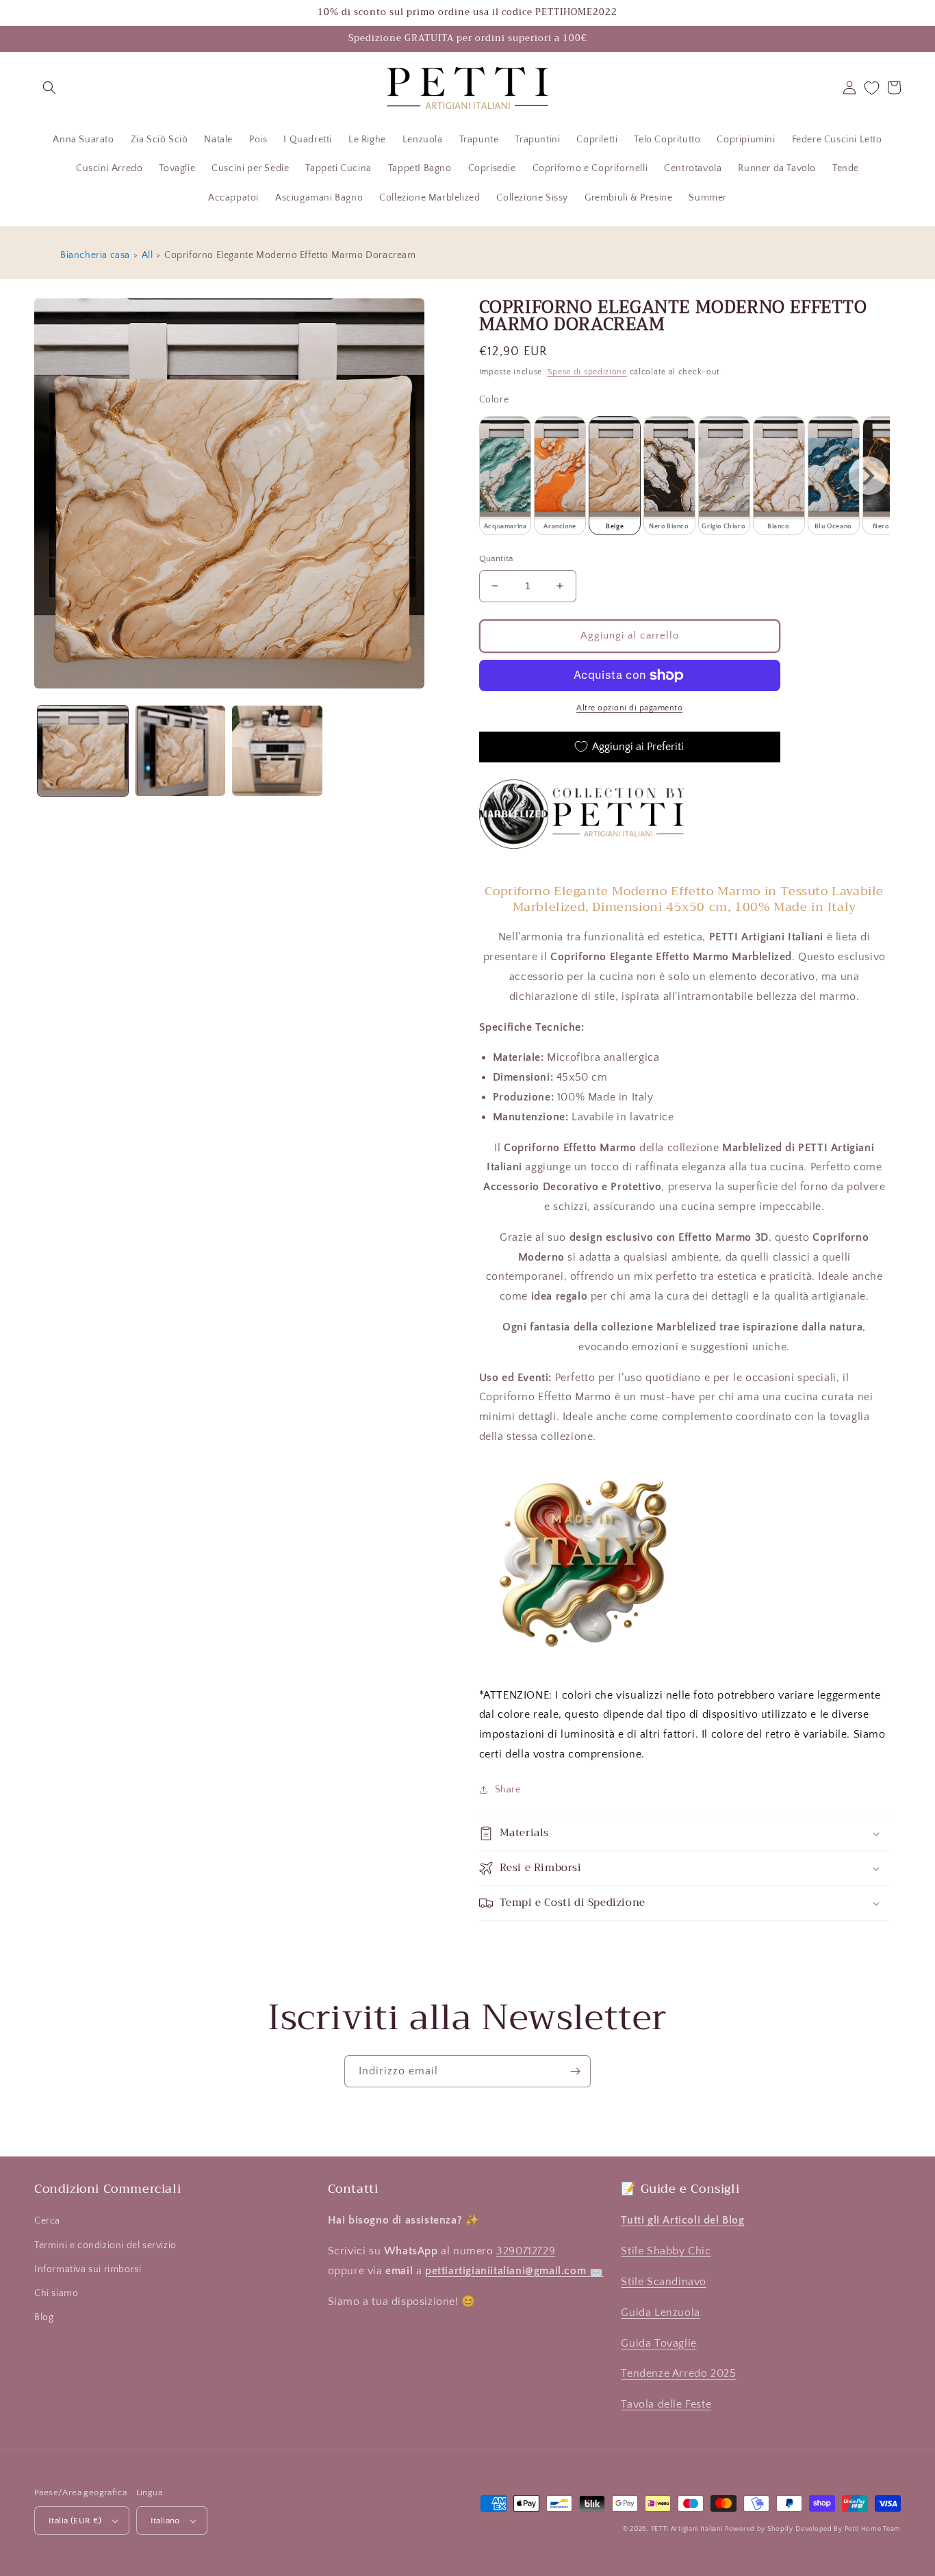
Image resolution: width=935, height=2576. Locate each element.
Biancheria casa (95, 255)
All (148, 255)
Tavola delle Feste (666, 2404)
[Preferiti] (872, 88)
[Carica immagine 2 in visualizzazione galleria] (180, 751)
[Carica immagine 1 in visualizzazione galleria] (83, 751)
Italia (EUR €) (75, 2521)
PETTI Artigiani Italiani (687, 2529)
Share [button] (508, 1790)
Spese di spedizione (587, 372)
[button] (49, 88)
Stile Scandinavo (664, 2282)
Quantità (496, 558)
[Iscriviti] (575, 2071)
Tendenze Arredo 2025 (678, 2373)
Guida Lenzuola (660, 2313)
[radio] (505, 476)
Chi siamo (56, 2293)
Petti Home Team (873, 2529)
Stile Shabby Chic (666, 2251)
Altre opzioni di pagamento (629, 708)
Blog (44, 2317)
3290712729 (526, 2251)
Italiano (165, 2521)
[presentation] (868, 476)
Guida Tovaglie (658, 2343)
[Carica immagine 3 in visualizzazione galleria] (277, 751)
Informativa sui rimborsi (88, 2269)
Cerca (47, 2221)
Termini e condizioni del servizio (105, 2245)
